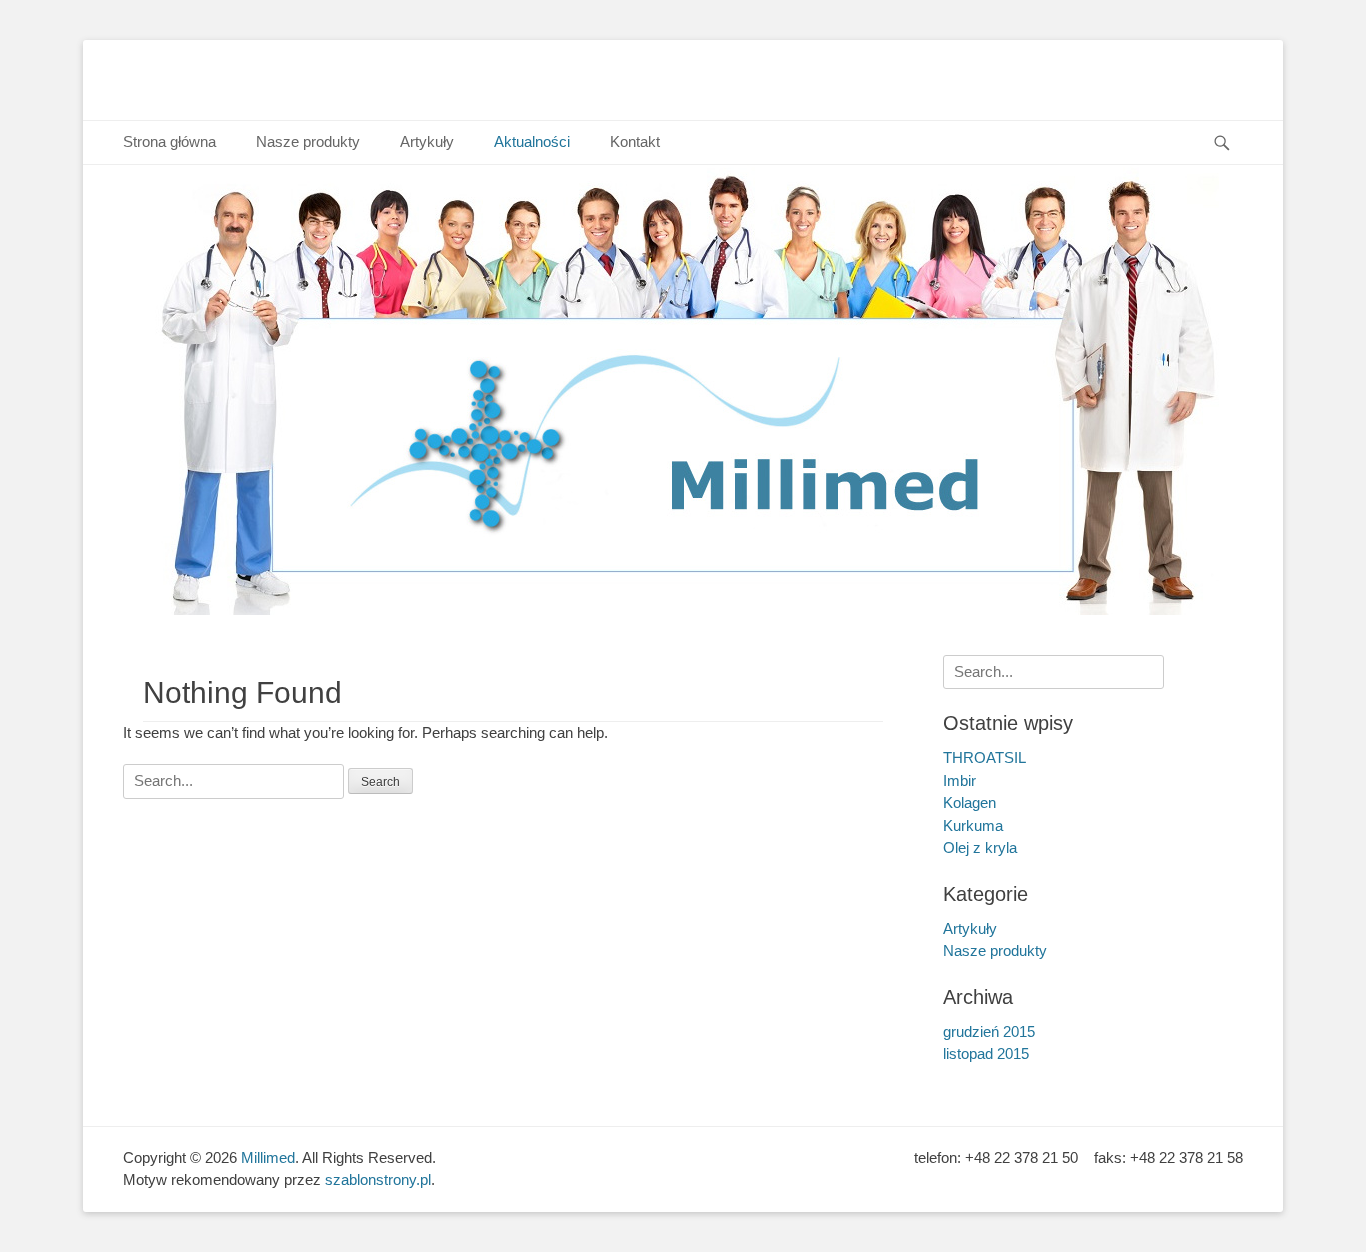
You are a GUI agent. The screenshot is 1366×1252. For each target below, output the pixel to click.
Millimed (268, 1157)
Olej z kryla (980, 847)
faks (1108, 1157)
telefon (935, 1157)
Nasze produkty (308, 141)
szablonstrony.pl (378, 1179)
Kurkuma (973, 825)
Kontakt (635, 141)
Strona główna (169, 141)
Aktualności (532, 141)
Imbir (959, 780)
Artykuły (427, 141)
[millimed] (683, 609)
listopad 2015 (986, 1053)
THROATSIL (984, 757)
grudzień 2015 (989, 1031)
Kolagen (969, 802)
